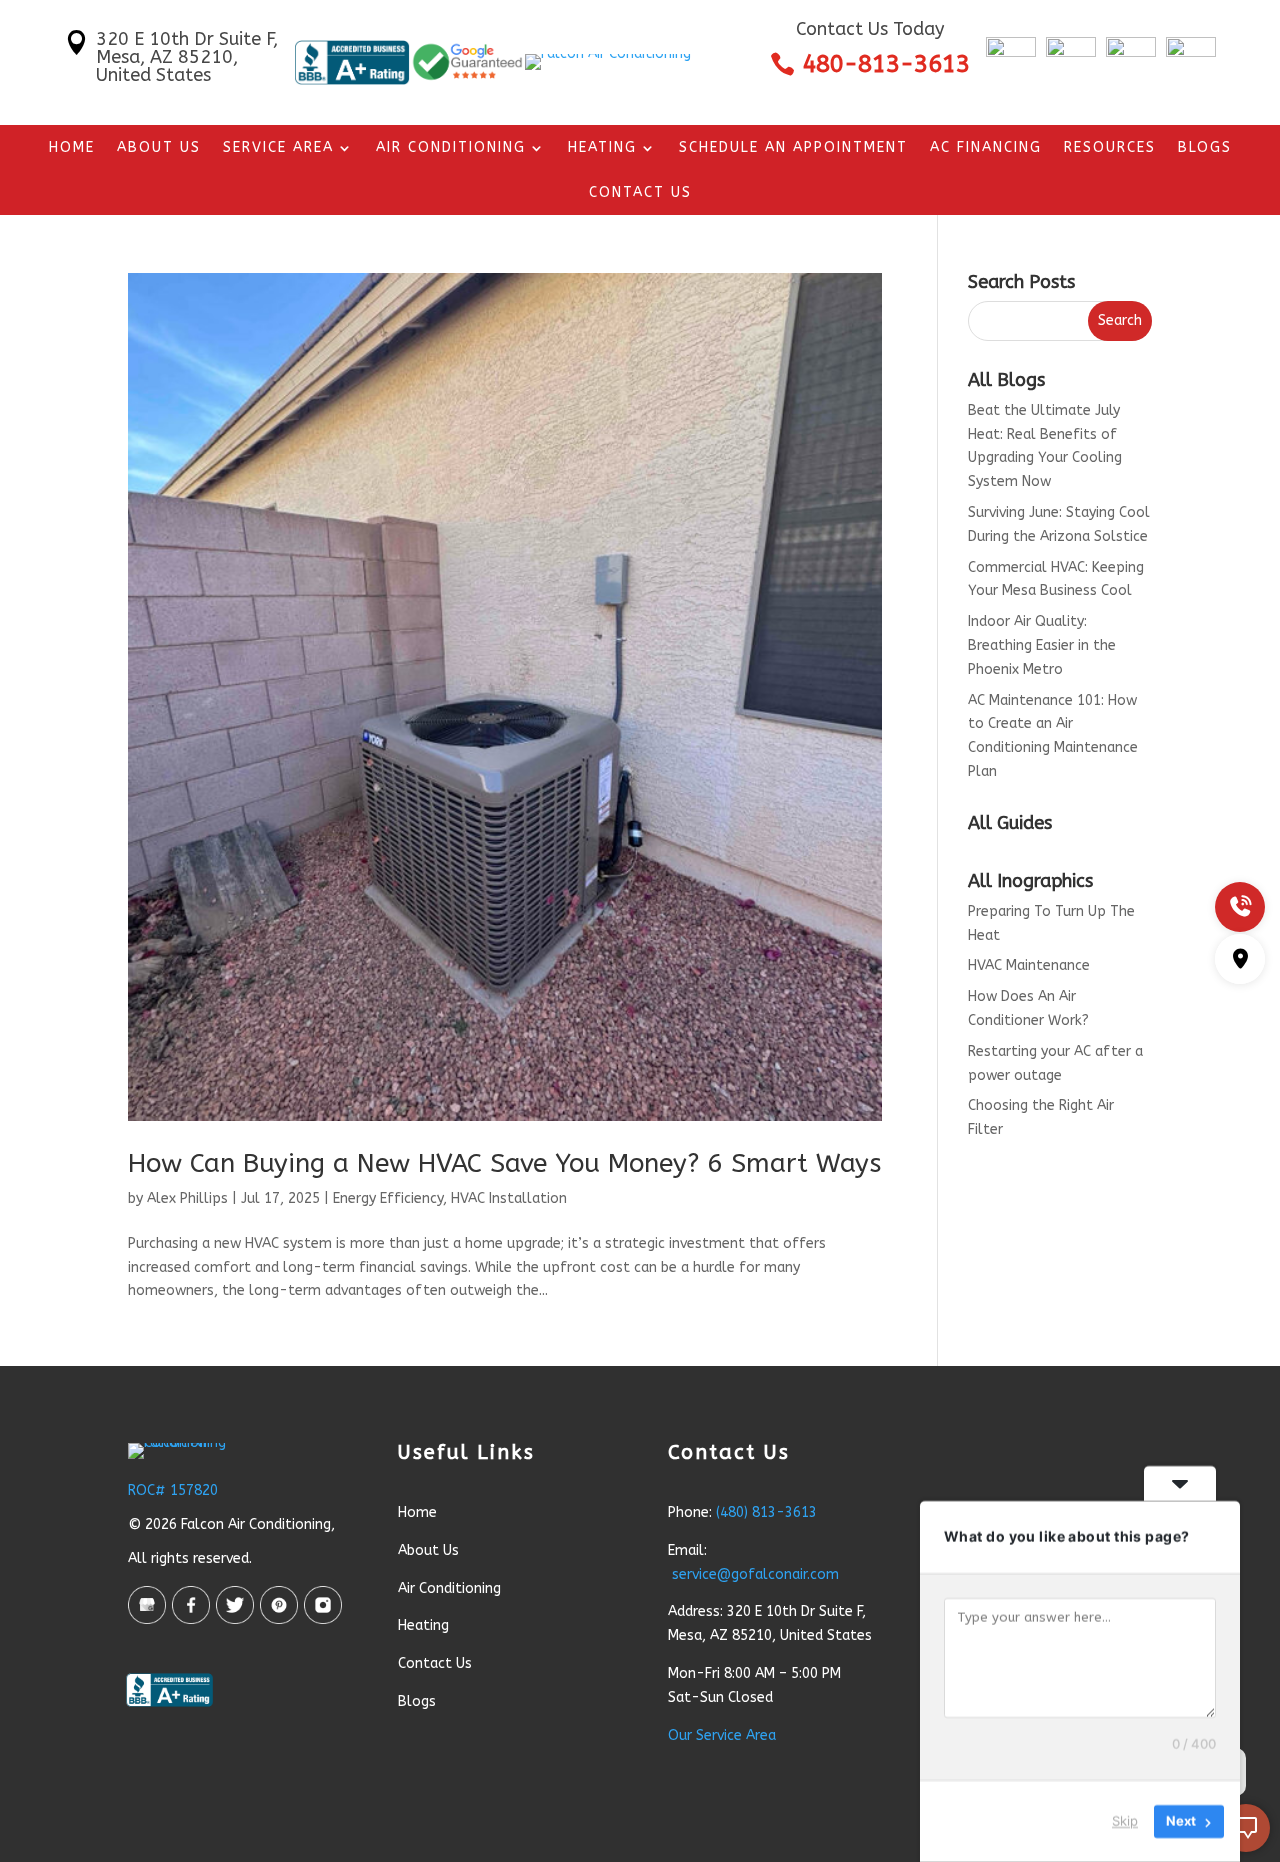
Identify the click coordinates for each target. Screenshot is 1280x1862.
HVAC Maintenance (1029, 965)
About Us (159, 148)
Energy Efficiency (388, 1198)
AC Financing (986, 148)
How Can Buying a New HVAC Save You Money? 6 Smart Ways (504, 1163)
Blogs (1205, 148)
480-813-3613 (886, 64)
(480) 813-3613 (766, 1512)
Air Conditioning (451, 148)
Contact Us (640, 193)
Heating (602, 148)
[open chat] (1246, 1828)
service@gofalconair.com (755, 1574)
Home (72, 148)
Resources (1110, 148)
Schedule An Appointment (793, 148)
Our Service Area (722, 1735)
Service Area (278, 148)
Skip (1125, 1821)
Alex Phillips (187, 1198)
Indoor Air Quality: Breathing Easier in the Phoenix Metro (1042, 645)
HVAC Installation (509, 1198)
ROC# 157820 (173, 1490)
